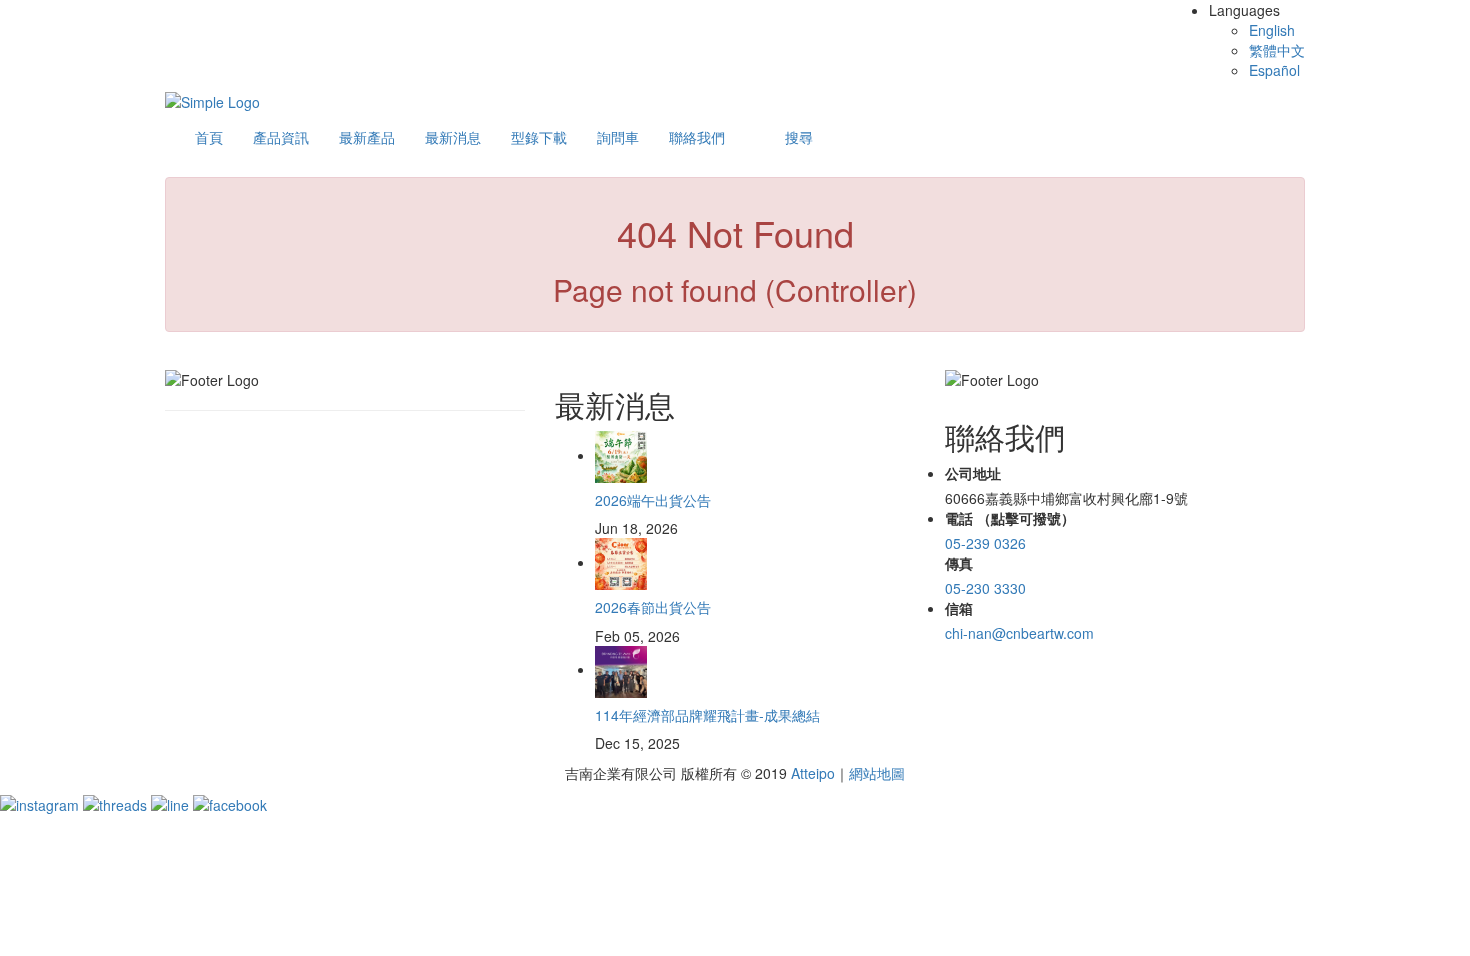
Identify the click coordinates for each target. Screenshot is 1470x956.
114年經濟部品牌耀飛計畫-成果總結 (707, 715)
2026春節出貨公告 (653, 607)
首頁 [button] (209, 137)
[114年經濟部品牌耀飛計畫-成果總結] (621, 669)
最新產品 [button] (367, 137)
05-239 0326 (985, 543)
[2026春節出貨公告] (621, 562)
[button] (799, 137)
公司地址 (973, 473)
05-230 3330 (985, 588)
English (1272, 30)
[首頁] (212, 100)
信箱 (959, 608)
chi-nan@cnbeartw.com (1019, 633)
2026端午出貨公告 (653, 500)
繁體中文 (1277, 50)
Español (1274, 70)
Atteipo (813, 773)
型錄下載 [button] (539, 137)
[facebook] (230, 803)
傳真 (959, 563)
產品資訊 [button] (281, 137)
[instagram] (41, 803)
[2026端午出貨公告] (621, 455)
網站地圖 (877, 773)
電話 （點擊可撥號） (1010, 518)
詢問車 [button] (618, 137)
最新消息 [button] (453, 137)
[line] (172, 803)
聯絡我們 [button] (697, 137)
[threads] (117, 803)
